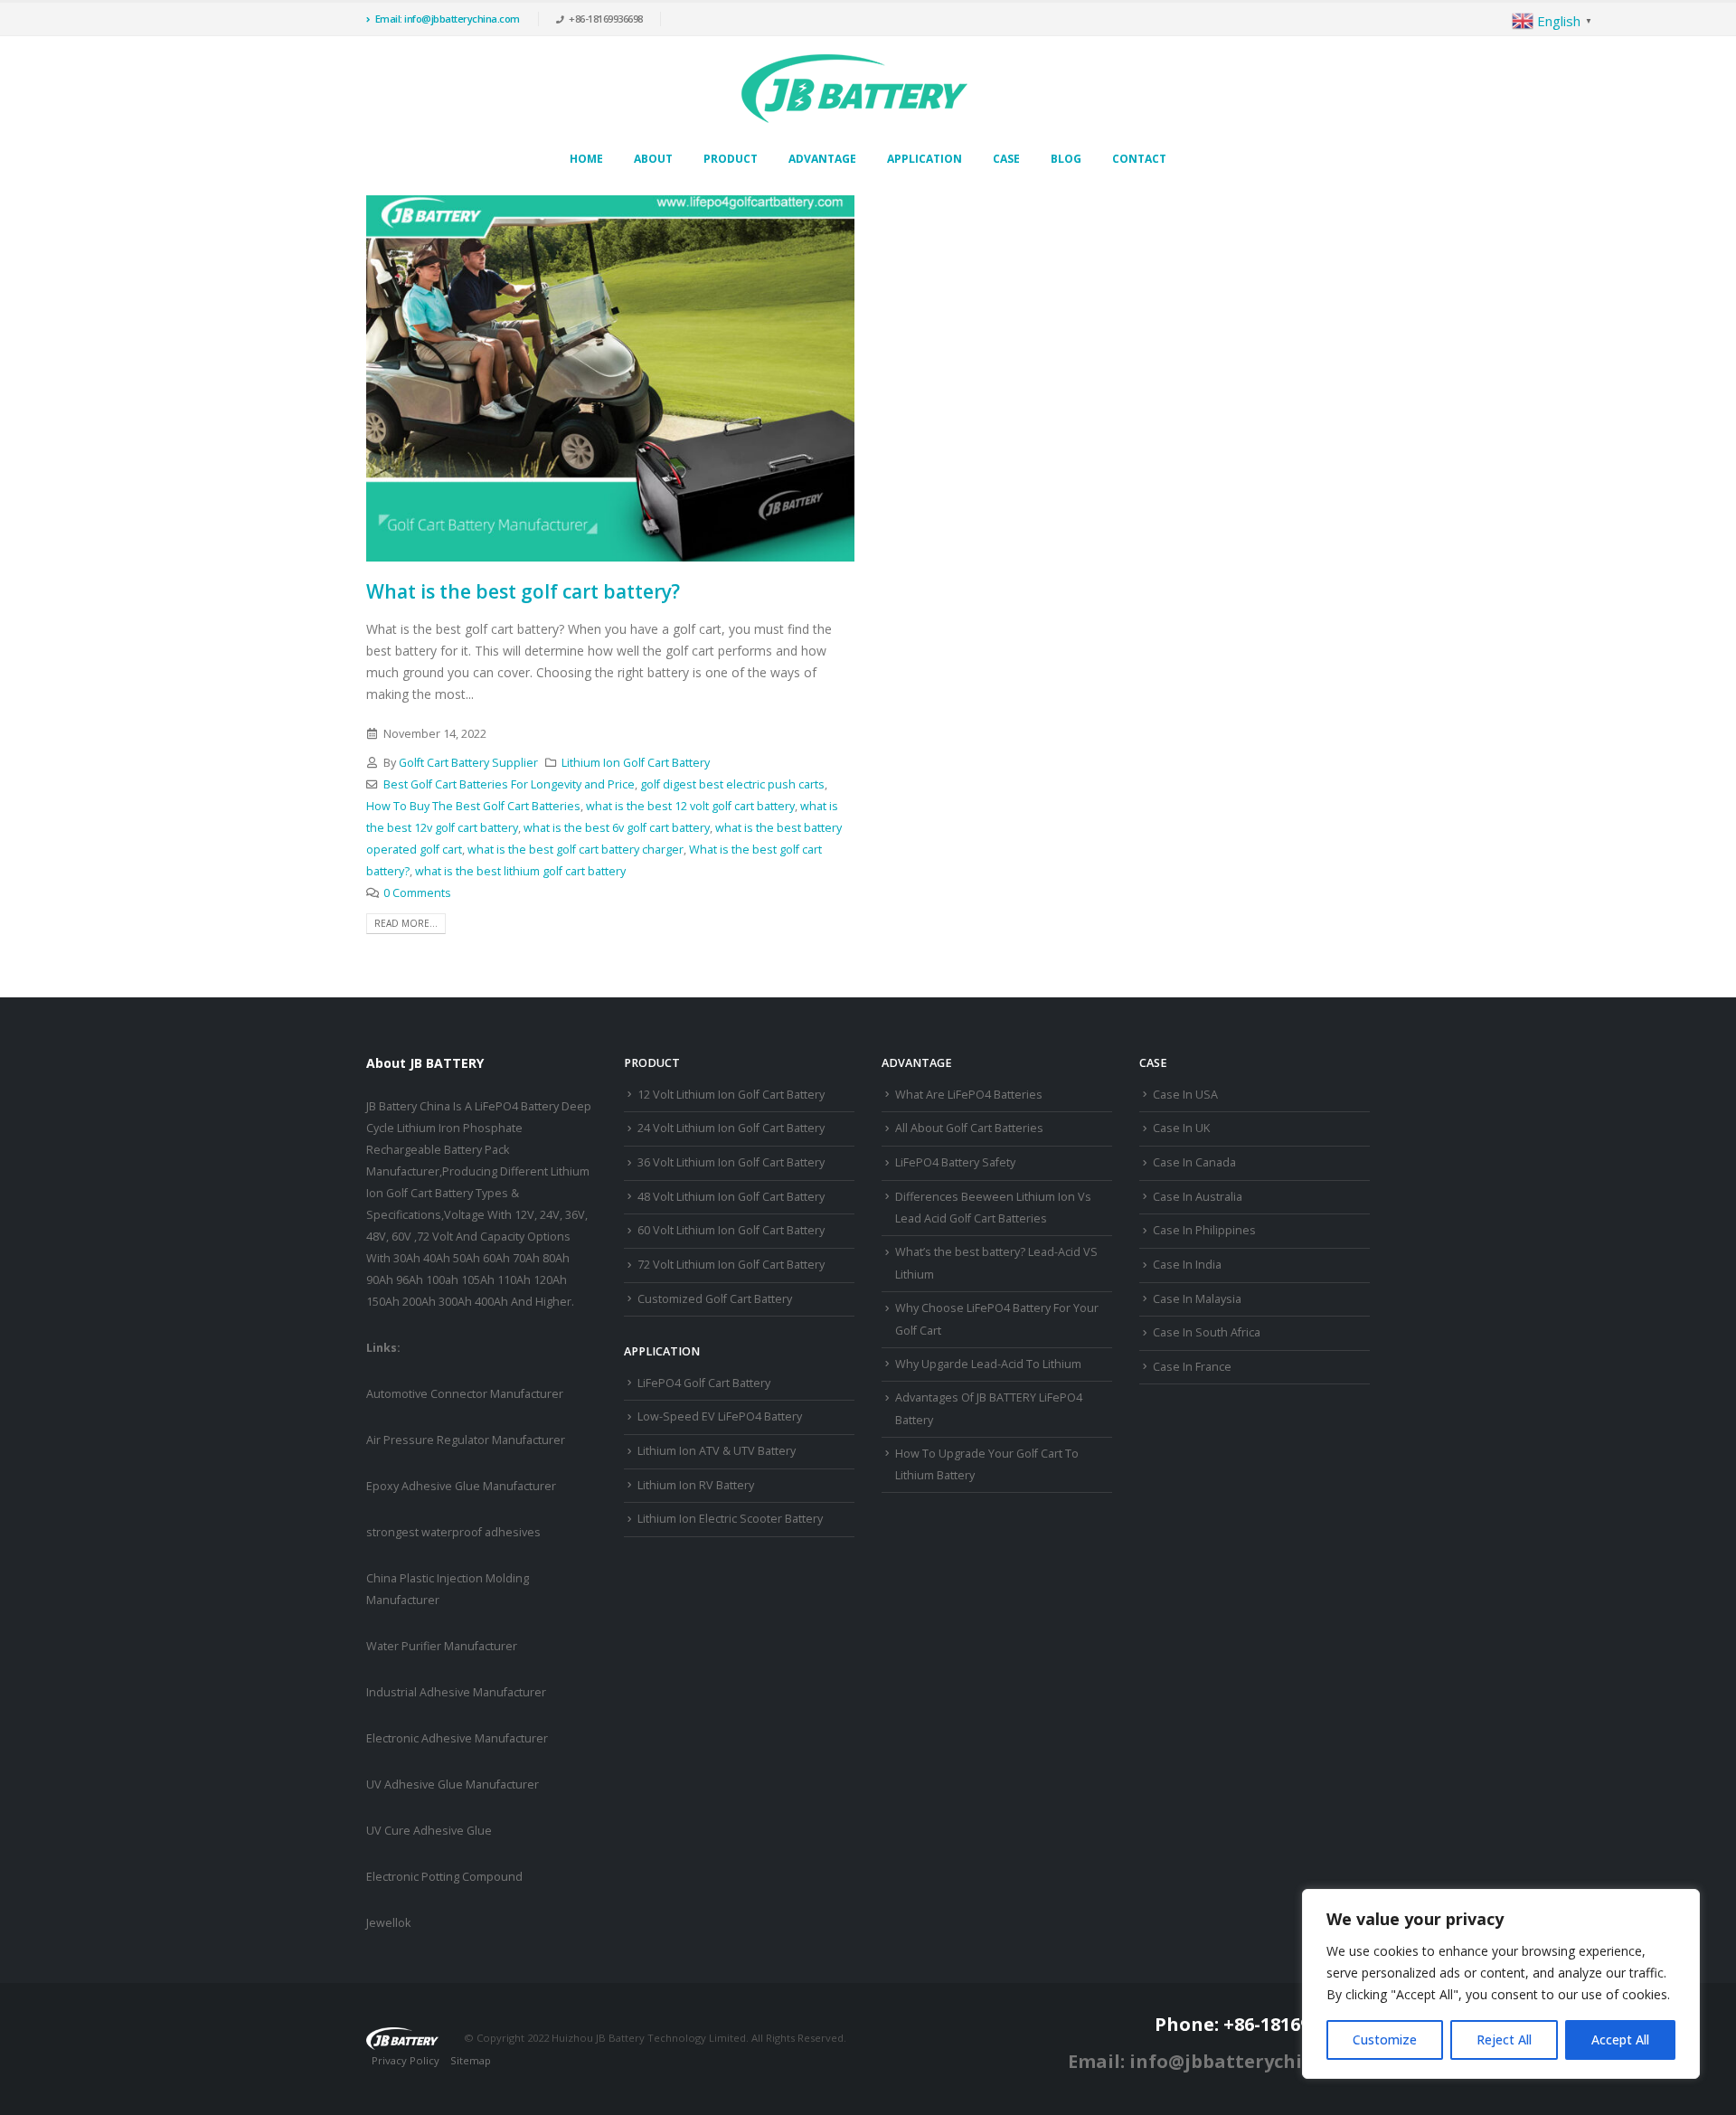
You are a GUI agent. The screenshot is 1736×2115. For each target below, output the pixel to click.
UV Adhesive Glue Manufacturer (453, 1785)
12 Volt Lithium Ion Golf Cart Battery (731, 1095)
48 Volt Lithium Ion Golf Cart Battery (731, 1197)
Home (586, 159)
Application (925, 159)
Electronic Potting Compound (444, 1877)
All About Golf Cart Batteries (969, 1128)
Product (731, 159)
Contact (1139, 159)
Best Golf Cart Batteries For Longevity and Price (509, 784)
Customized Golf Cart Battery (715, 1299)
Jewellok (388, 1923)
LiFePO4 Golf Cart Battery (704, 1383)
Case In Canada (1194, 1162)
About (653, 159)
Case (1006, 159)
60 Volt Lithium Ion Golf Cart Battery (731, 1230)
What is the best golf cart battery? (523, 591)
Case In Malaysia (1197, 1299)
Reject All (1504, 2039)
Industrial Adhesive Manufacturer (456, 1692)
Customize (1385, 2039)
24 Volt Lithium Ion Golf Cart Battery (731, 1128)
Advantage (822, 159)
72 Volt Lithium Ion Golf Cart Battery (731, 1265)
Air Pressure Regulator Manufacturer (466, 1440)
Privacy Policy (406, 2060)
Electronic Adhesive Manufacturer (457, 1738)
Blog (1066, 159)
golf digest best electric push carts (732, 784)
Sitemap (471, 2060)
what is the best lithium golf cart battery (520, 871)
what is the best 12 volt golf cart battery (690, 806)
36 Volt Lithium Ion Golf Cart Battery (731, 1162)
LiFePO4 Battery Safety (955, 1162)
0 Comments (417, 893)
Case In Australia (1198, 1197)
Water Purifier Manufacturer (442, 1646)
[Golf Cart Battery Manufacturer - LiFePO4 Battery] (854, 89)
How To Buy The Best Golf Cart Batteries (473, 806)
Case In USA (1185, 1095)
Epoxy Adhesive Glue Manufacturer (461, 1486)
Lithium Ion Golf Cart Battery (636, 763)
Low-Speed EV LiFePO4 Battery (720, 1416)
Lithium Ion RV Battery (696, 1485)
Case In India (1187, 1265)
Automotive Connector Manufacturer (465, 1394)
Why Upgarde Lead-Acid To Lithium (988, 1364)
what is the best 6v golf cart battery (617, 828)
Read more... (406, 923)
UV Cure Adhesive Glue (429, 1831)
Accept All (1620, 2039)
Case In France (1192, 1367)
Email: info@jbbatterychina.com (448, 19)
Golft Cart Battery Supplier (468, 763)
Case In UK (1181, 1128)
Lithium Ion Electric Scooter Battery (730, 1519)
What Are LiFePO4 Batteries (969, 1095)
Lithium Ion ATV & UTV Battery (717, 1451)
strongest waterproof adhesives (453, 1532)
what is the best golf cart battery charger (576, 850)
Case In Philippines (1204, 1230)
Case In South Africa (1207, 1332)
